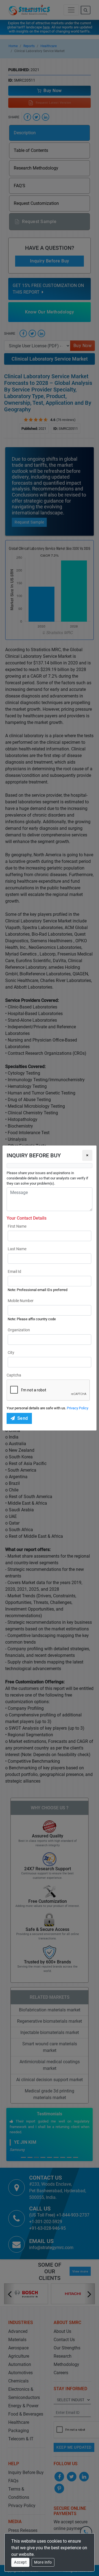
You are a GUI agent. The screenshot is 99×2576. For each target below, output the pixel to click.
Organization (19, 1330)
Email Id (14, 1271)
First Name (17, 1226)
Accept (20, 2562)
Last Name (17, 1249)
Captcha (14, 1375)
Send (23, 1418)
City (11, 1353)
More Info (43, 2562)
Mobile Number (21, 1301)
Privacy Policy (78, 1408)
